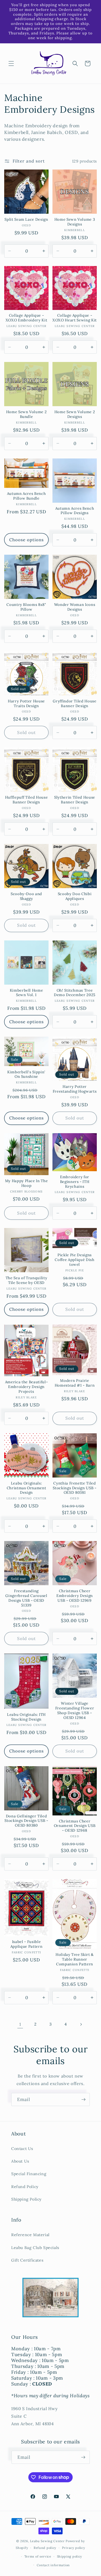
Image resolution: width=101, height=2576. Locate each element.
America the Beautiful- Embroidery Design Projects (27, 1387)
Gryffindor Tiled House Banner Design (75, 704)
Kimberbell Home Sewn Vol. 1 (27, 993)
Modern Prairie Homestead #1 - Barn (75, 1383)
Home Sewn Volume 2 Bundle (27, 414)
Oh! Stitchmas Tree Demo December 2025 (75, 993)
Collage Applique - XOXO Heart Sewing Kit (75, 318)
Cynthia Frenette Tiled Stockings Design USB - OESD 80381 (75, 1488)
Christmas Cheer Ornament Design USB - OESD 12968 (75, 1826)
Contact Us (22, 2149)
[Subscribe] (83, 2099)
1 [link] (20, 2024)
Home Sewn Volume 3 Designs (75, 222)
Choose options (27, 540)
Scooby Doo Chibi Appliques (75, 896)
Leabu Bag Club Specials (35, 2248)
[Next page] (81, 2024)
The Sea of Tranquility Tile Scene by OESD (27, 1280)
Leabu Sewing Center (47, 2541)
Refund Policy (25, 2187)
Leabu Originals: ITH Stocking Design (26, 1717)
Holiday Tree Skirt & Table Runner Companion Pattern (75, 1959)
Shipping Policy (26, 2199)
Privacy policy (74, 2548)
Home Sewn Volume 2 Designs (75, 414)
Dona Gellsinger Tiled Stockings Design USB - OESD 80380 (26, 1821)
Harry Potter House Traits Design (26, 704)
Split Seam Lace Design (26, 220)
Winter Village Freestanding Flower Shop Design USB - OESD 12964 (75, 1711)
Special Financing (29, 2174)
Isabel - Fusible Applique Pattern (27, 1944)
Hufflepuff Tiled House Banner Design (27, 800)
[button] (11, 63)
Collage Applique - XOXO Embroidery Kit (27, 318)
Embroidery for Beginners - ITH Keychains (75, 1182)
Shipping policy (70, 2556)
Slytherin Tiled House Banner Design (75, 800)
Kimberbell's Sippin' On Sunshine (26, 1075)
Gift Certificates (27, 2260)
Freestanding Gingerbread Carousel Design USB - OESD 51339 (26, 1598)
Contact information (53, 2565)
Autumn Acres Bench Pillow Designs (75, 511)
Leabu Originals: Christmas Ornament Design (27, 1488)
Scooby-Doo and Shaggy (26, 896)
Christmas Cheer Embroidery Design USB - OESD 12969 (75, 1596)
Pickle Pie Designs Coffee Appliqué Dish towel (74, 1260)
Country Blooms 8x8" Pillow (26, 607)
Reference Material (30, 2235)
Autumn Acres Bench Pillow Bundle (27, 496)
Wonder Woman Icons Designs (75, 607)
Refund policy (45, 2548)
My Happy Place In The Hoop (27, 1183)
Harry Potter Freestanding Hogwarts (75, 1089)
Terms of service (38, 2556)
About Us (20, 2161)
